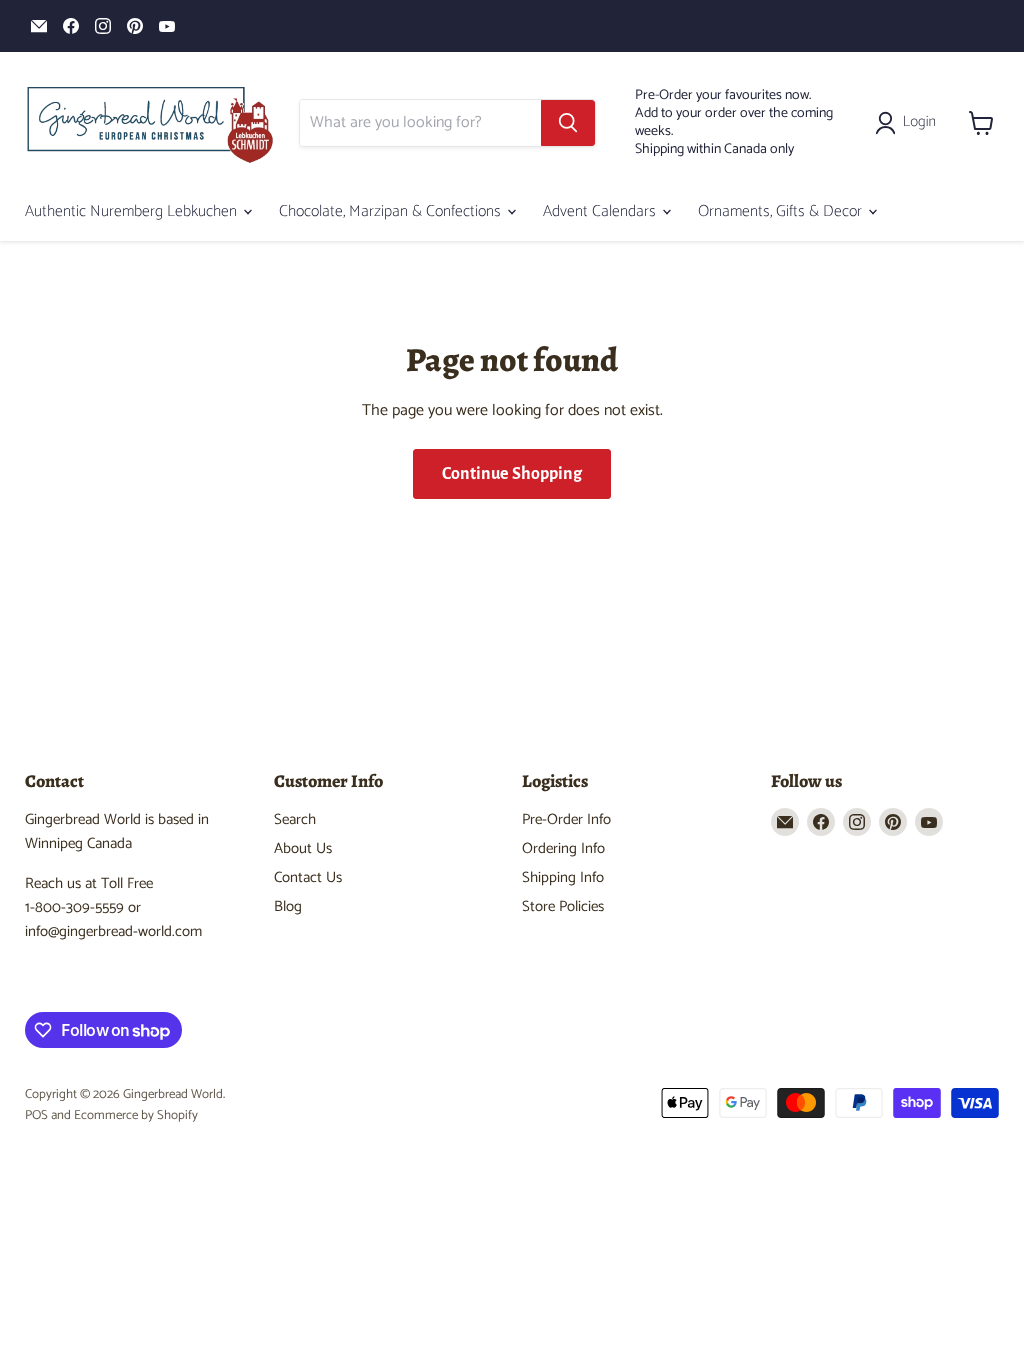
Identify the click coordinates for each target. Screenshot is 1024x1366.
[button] (909, 123)
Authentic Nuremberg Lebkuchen (133, 211)
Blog (288, 906)
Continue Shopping (512, 474)
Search (295, 819)
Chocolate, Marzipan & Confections (392, 211)
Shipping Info (563, 877)
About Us (303, 848)
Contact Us (308, 877)
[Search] (568, 123)
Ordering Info (563, 848)
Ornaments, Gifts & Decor (782, 211)
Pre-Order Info (566, 819)
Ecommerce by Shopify (136, 1115)
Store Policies (563, 906)
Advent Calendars (601, 211)
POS (36, 1115)
